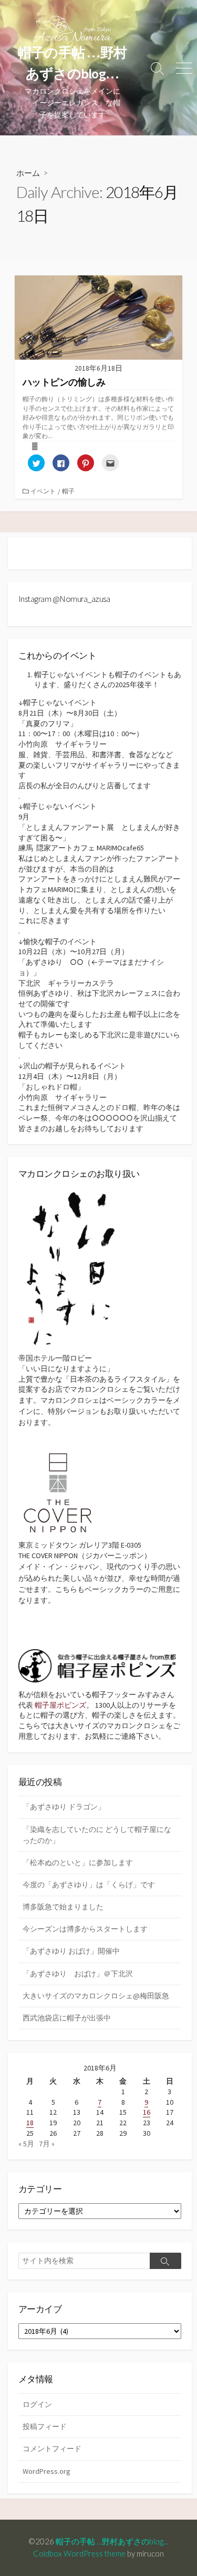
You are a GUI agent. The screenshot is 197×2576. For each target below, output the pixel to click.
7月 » (47, 2144)
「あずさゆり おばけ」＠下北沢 (78, 1974)
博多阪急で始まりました (63, 1907)
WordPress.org (46, 2471)
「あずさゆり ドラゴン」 (64, 1807)
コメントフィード (52, 2449)
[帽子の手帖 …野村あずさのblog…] (72, 29)
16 (147, 2112)
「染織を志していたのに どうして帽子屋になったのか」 (97, 1835)
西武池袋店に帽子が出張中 (67, 2018)
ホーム (28, 173)
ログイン (37, 2404)
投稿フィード (45, 2426)
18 (30, 2123)
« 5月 (26, 2144)
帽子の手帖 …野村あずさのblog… (116, 2541)
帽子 (68, 491)
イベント (43, 491)
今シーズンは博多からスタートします (85, 1929)
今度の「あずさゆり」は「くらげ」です (89, 1885)
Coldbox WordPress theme (79, 2553)
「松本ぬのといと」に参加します (78, 1862)
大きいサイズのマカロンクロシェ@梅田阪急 (96, 1996)
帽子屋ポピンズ (60, 1705)
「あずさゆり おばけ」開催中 (71, 1951)
